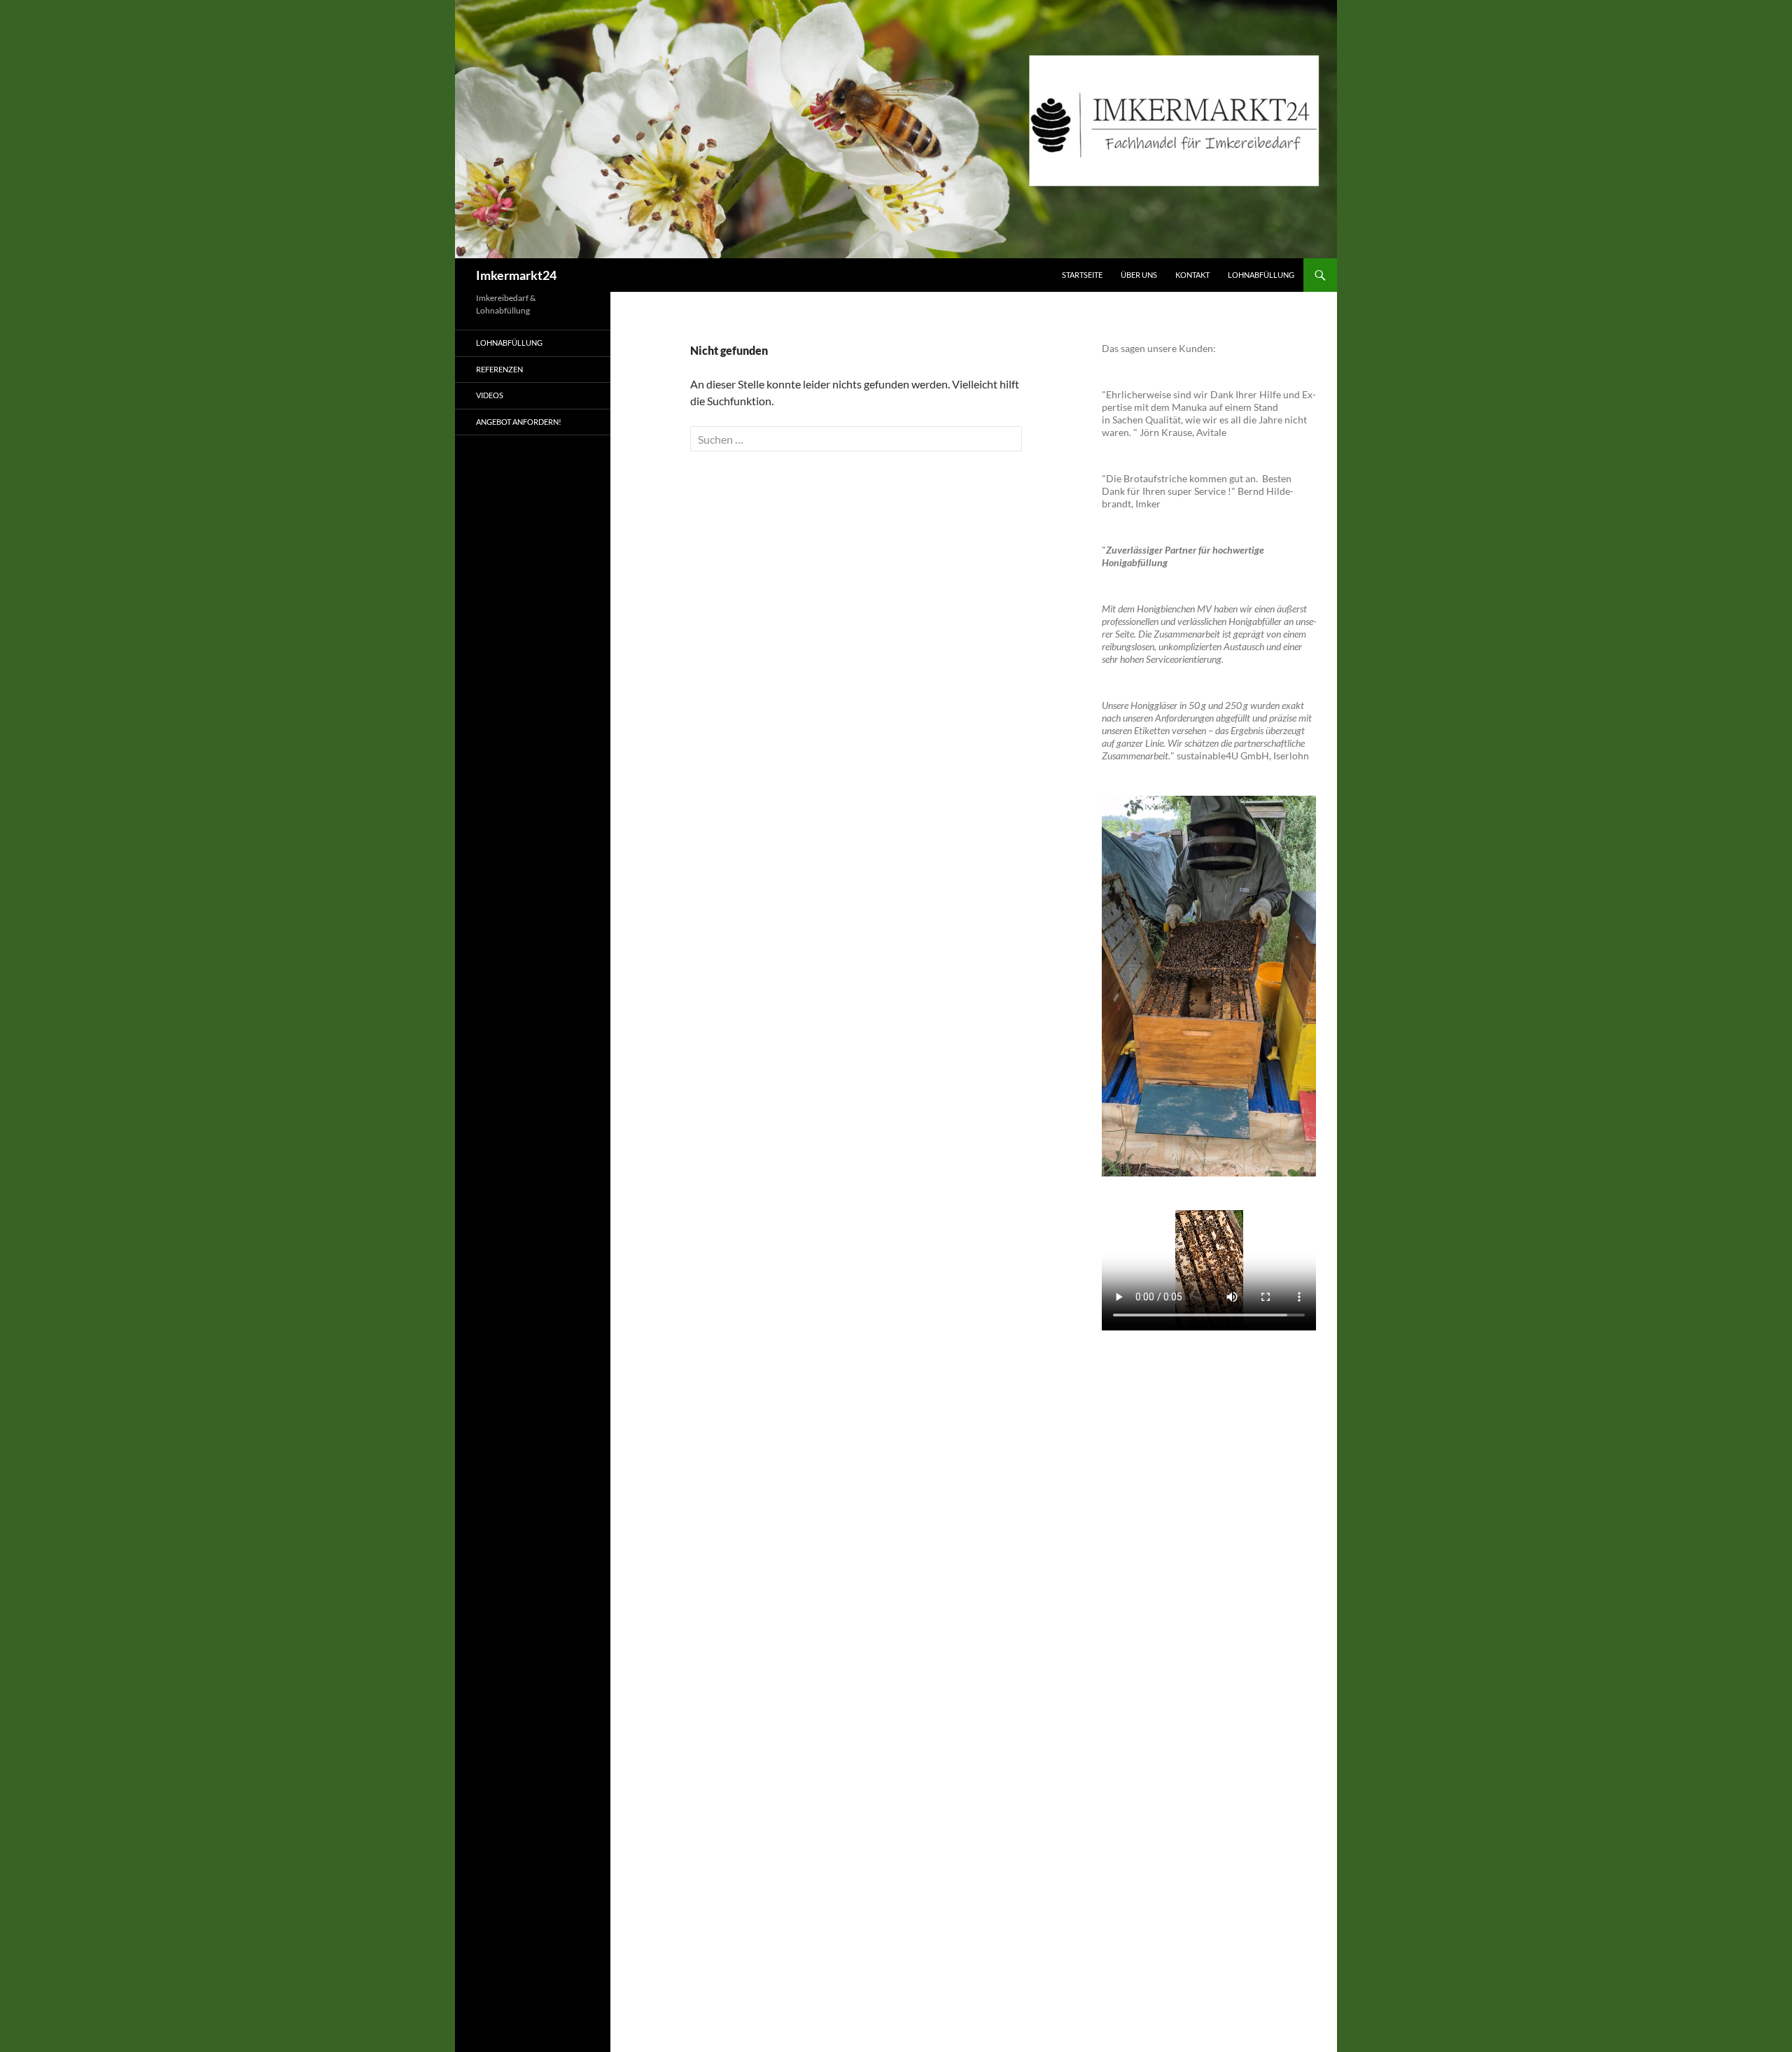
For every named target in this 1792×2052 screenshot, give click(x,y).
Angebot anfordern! (519, 422)
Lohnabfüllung (1261, 275)
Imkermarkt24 (516, 275)
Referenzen (499, 369)
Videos (490, 395)
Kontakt (1192, 275)
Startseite (1082, 275)
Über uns (1139, 275)
